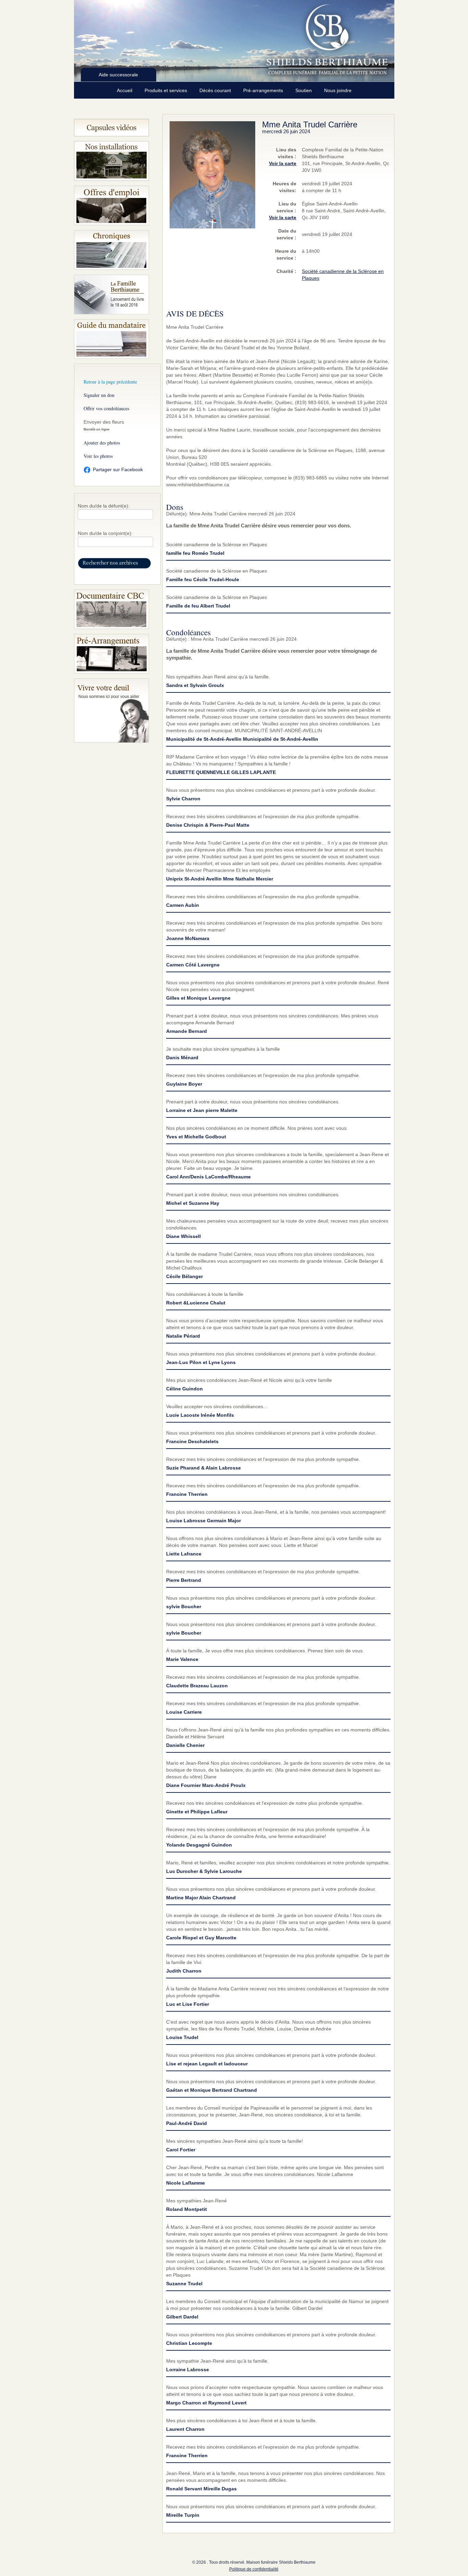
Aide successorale (118, 75)
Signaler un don (99, 395)
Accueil (125, 90)
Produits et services (167, 90)
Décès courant (216, 90)
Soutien (304, 90)
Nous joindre (338, 90)
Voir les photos (98, 456)
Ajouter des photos (102, 443)
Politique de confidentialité (254, 2569)
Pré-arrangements (264, 90)
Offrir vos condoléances (106, 408)
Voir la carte (283, 163)
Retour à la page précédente (110, 382)
